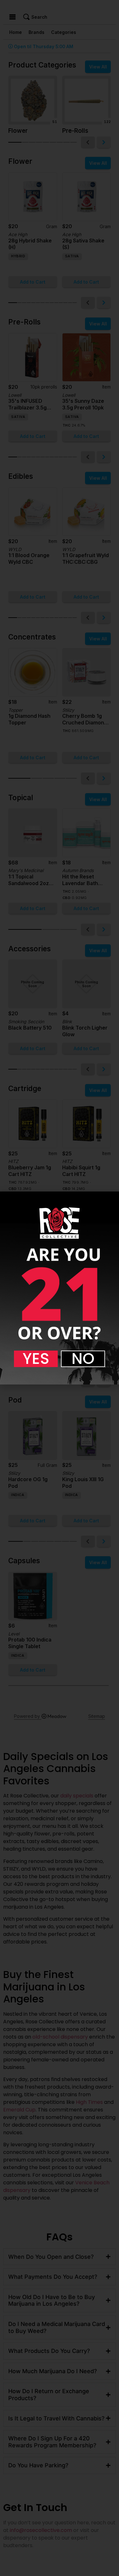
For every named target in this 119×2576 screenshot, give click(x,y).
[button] (36, 1359)
